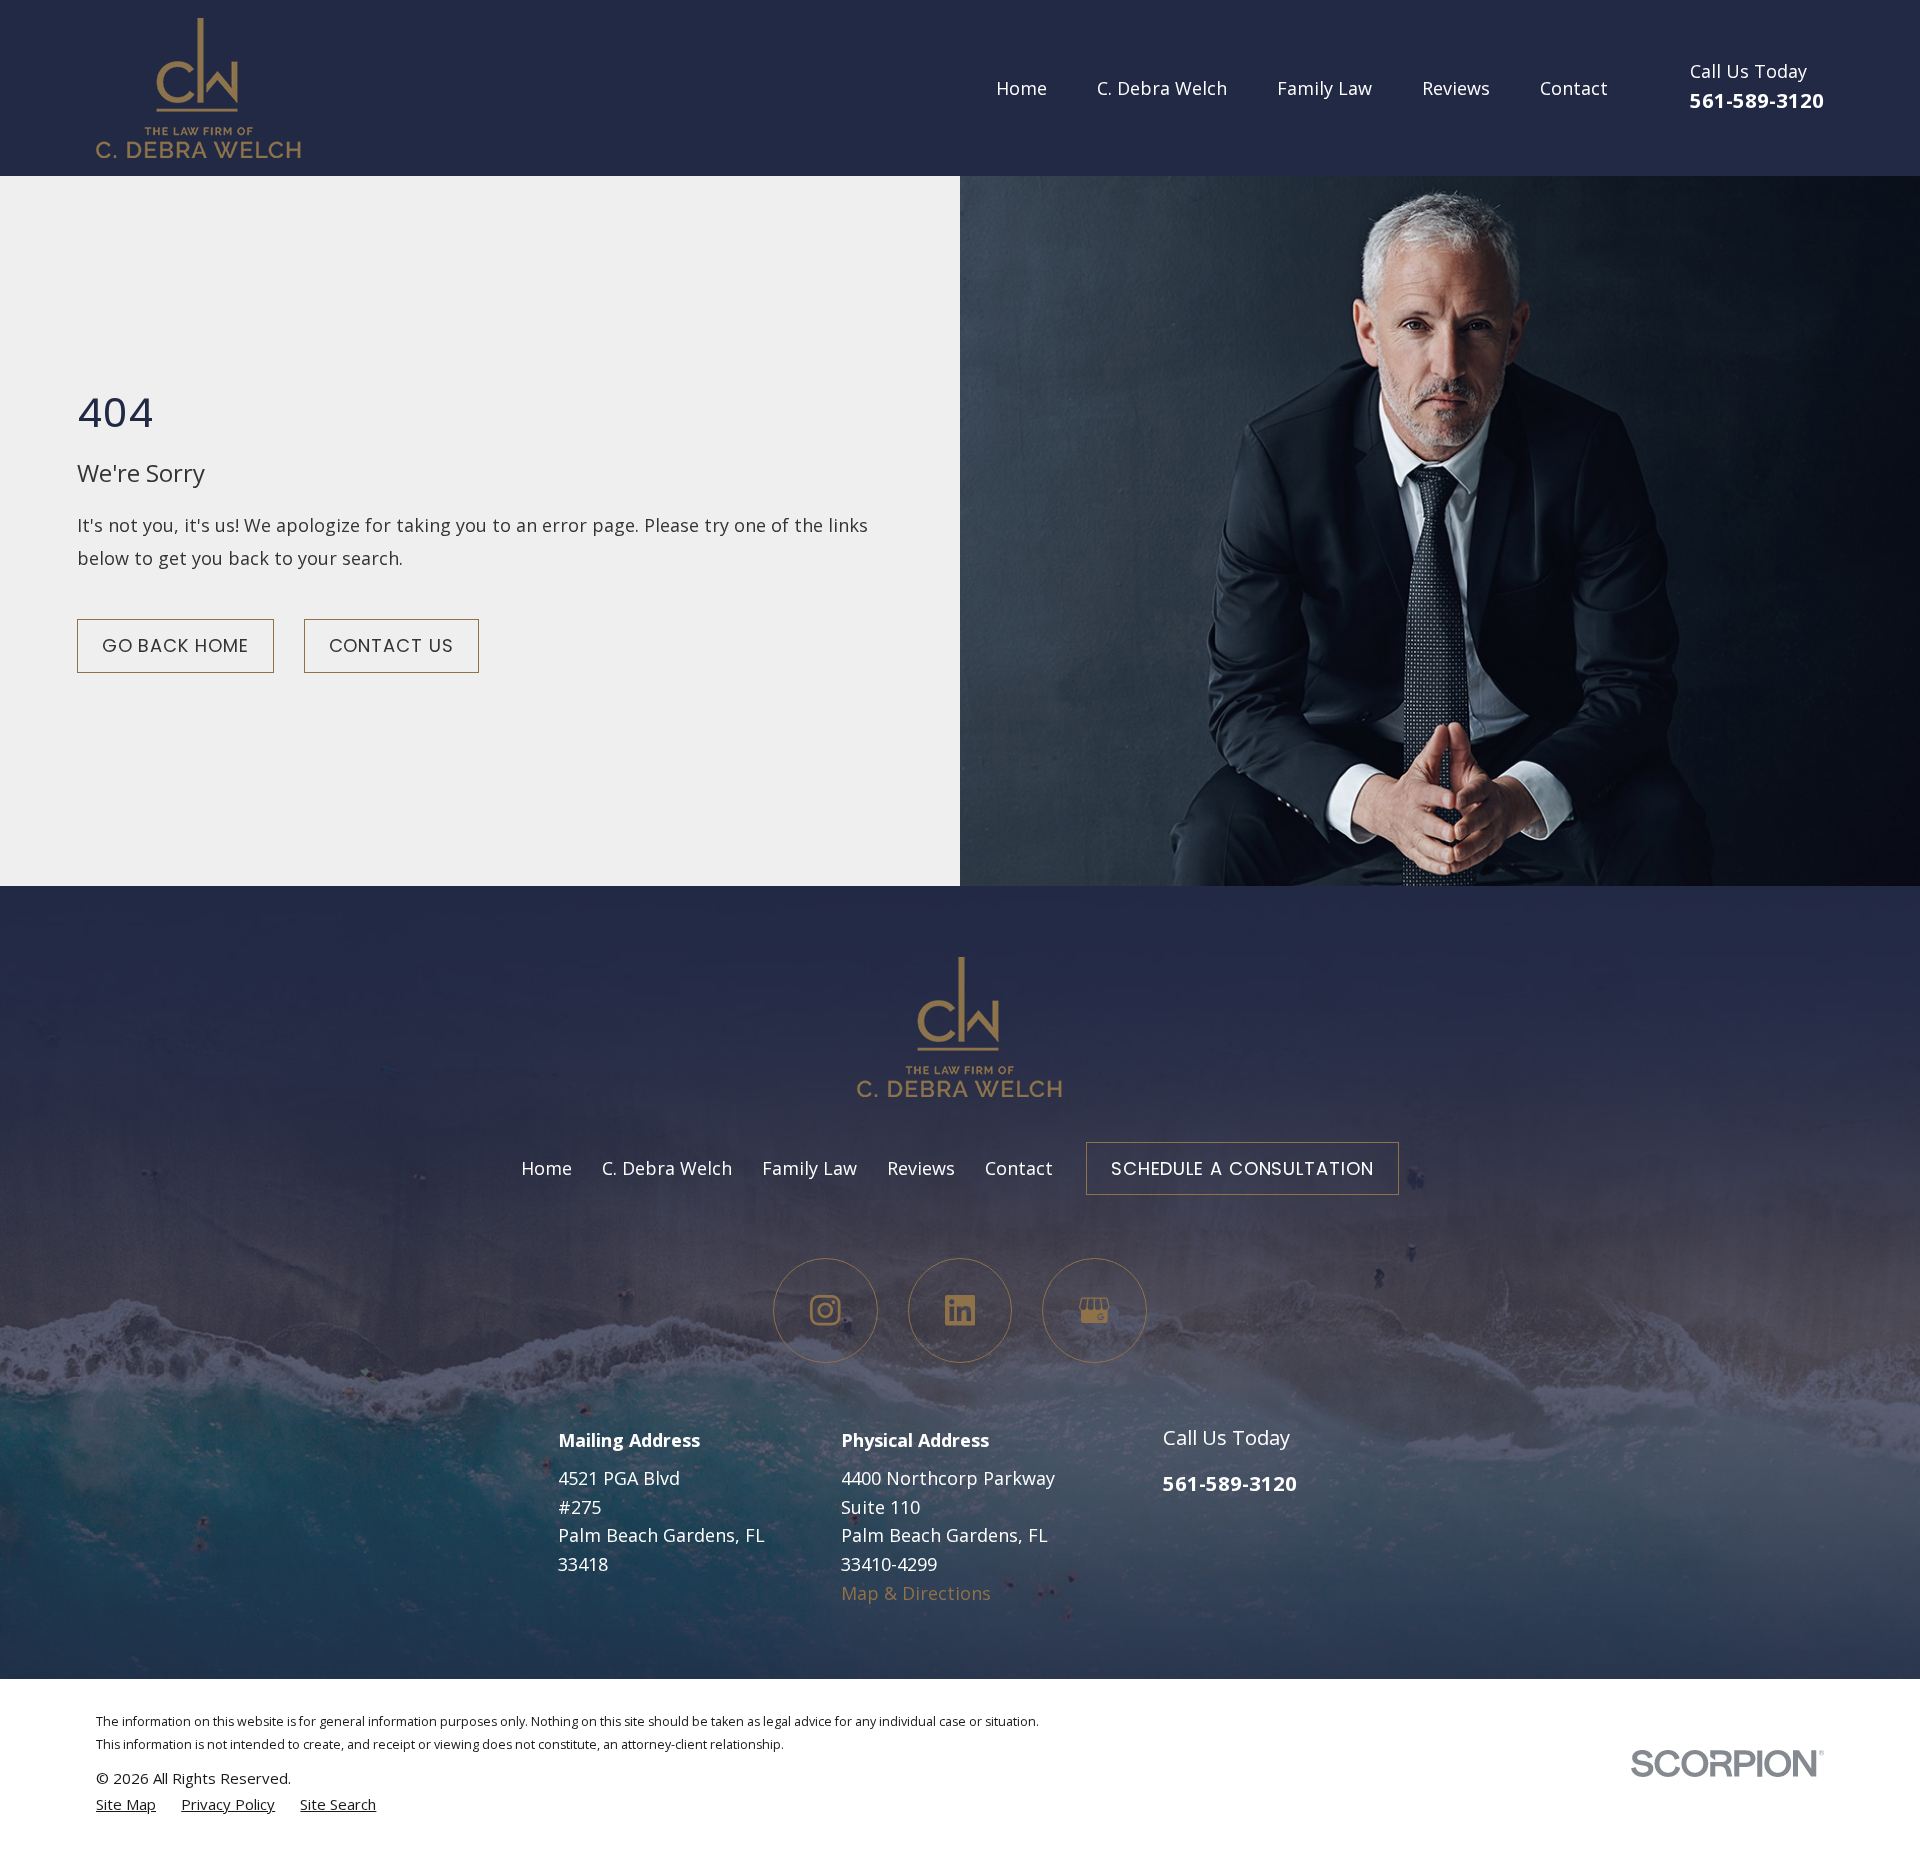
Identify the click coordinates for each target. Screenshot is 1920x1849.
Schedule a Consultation (1242, 1168)
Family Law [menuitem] (1324, 88)
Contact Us (391, 645)
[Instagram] (825, 1310)
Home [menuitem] (1021, 88)
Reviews (921, 1168)
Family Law (809, 1168)
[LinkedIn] (960, 1310)
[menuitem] (126, 1804)
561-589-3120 (1757, 100)
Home (546, 1168)
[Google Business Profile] (1094, 1310)
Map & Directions (916, 1593)
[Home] (198, 88)
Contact (1019, 1168)
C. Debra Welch (667, 1168)
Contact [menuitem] (1574, 88)
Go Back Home (175, 645)
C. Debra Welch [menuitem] (1162, 88)
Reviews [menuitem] (1456, 88)
